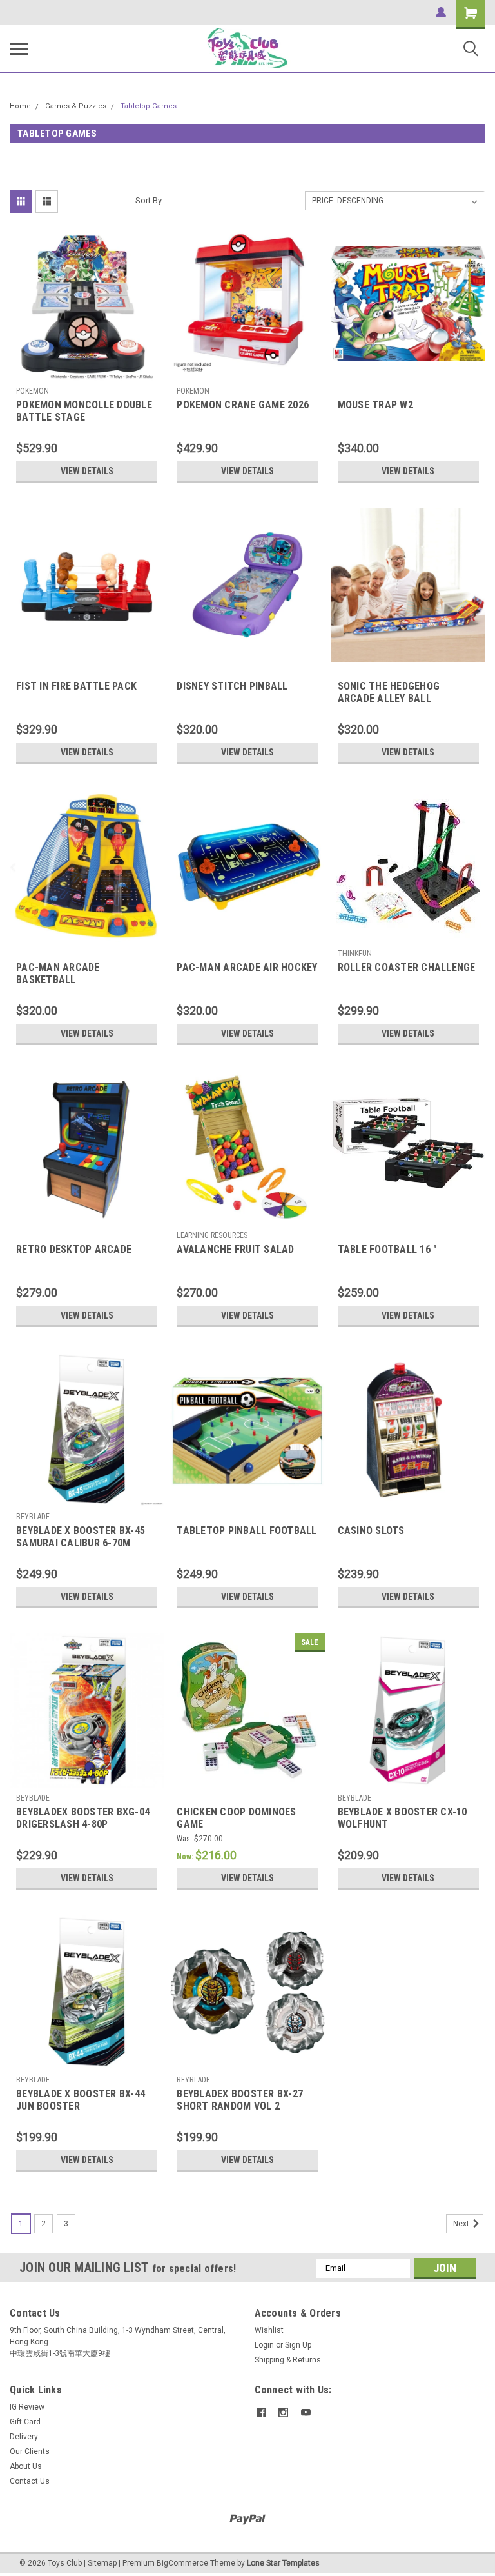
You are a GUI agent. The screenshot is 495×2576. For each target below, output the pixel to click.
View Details (87, 471)
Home (20, 106)
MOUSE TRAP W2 (375, 405)
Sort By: (150, 200)
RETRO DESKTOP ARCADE (74, 1249)
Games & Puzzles (76, 106)
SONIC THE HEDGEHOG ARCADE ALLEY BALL (389, 692)
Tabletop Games (149, 106)
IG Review (27, 2407)
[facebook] (261, 2412)
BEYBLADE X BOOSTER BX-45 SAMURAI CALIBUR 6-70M (81, 1537)
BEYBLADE (33, 1517)
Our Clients (30, 2451)
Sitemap (102, 2563)
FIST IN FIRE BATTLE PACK (76, 686)
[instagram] (283, 2412)
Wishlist (269, 2330)
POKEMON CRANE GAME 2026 (243, 405)
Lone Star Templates (283, 2563)
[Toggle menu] (19, 48)
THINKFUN (355, 954)
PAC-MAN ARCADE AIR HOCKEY (247, 967)
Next (462, 2224)
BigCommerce (182, 2563)
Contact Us (30, 2481)
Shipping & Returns (288, 2360)
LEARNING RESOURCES (212, 1235)
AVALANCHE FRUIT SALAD (235, 1249)
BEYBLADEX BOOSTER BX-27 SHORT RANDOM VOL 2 (240, 2100)
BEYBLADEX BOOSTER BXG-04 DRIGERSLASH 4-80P (83, 1818)
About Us (26, 2466)
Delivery (24, 2437)
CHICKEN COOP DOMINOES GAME (236, 1818)
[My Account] (441, 12)
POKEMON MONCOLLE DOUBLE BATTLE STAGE (84, 411)
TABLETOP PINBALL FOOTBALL (247, 1531)
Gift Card (25, 2422)
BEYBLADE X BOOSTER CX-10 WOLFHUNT (403, 1818)
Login (264, 2345)
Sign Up (298, 2345)
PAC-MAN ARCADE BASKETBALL (58, 973)
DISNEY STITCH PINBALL (232, 686)
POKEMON (33, 391)
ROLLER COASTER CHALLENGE (407, 967)
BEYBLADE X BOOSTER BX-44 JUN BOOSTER (81, 2100)
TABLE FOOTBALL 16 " (388, 1249)
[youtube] (306, 2412)
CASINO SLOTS (371, 1531)
